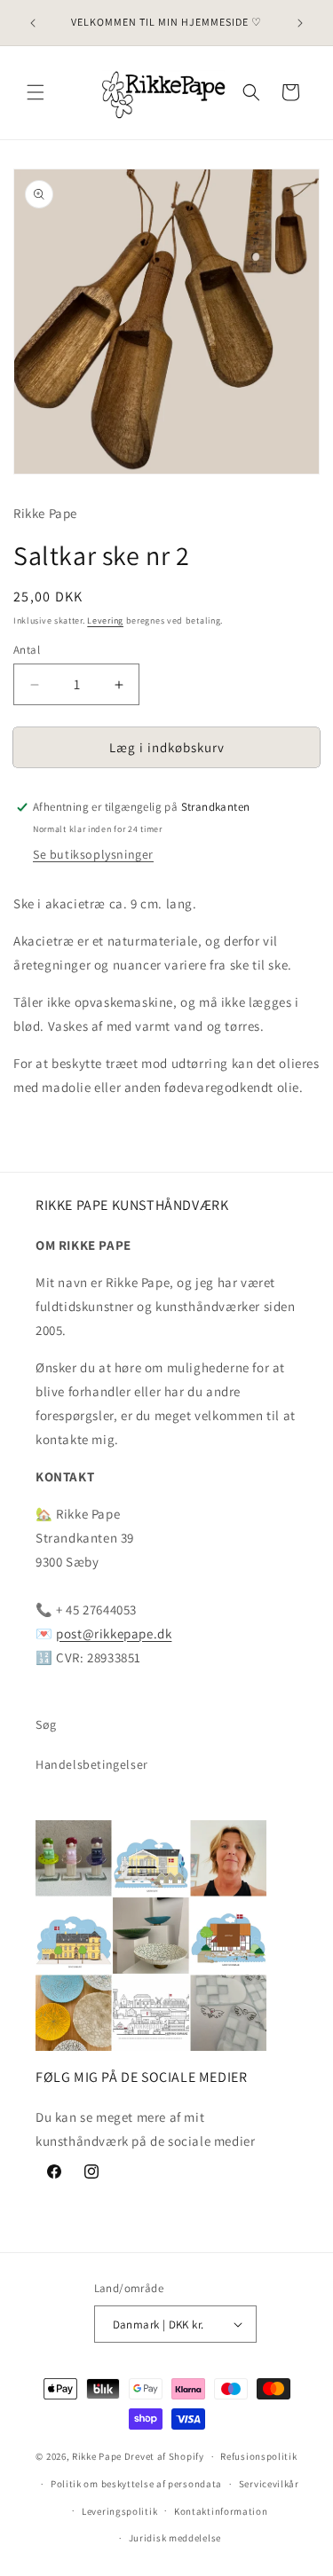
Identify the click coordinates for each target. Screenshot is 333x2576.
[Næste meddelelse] (300, 23)
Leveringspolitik (119, 2511)
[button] (36, 92)
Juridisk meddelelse (175, 2538)
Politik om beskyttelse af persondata (136, 2484)
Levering (105, 620)
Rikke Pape (97, 2456)
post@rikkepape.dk (114, 1634)
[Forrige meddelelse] (33, 23)
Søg (46, 1724)
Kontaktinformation (221, 2511)
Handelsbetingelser (92, 1764)
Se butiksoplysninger (93, 854)
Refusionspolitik (258, 2456)
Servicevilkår (269, 2484)
